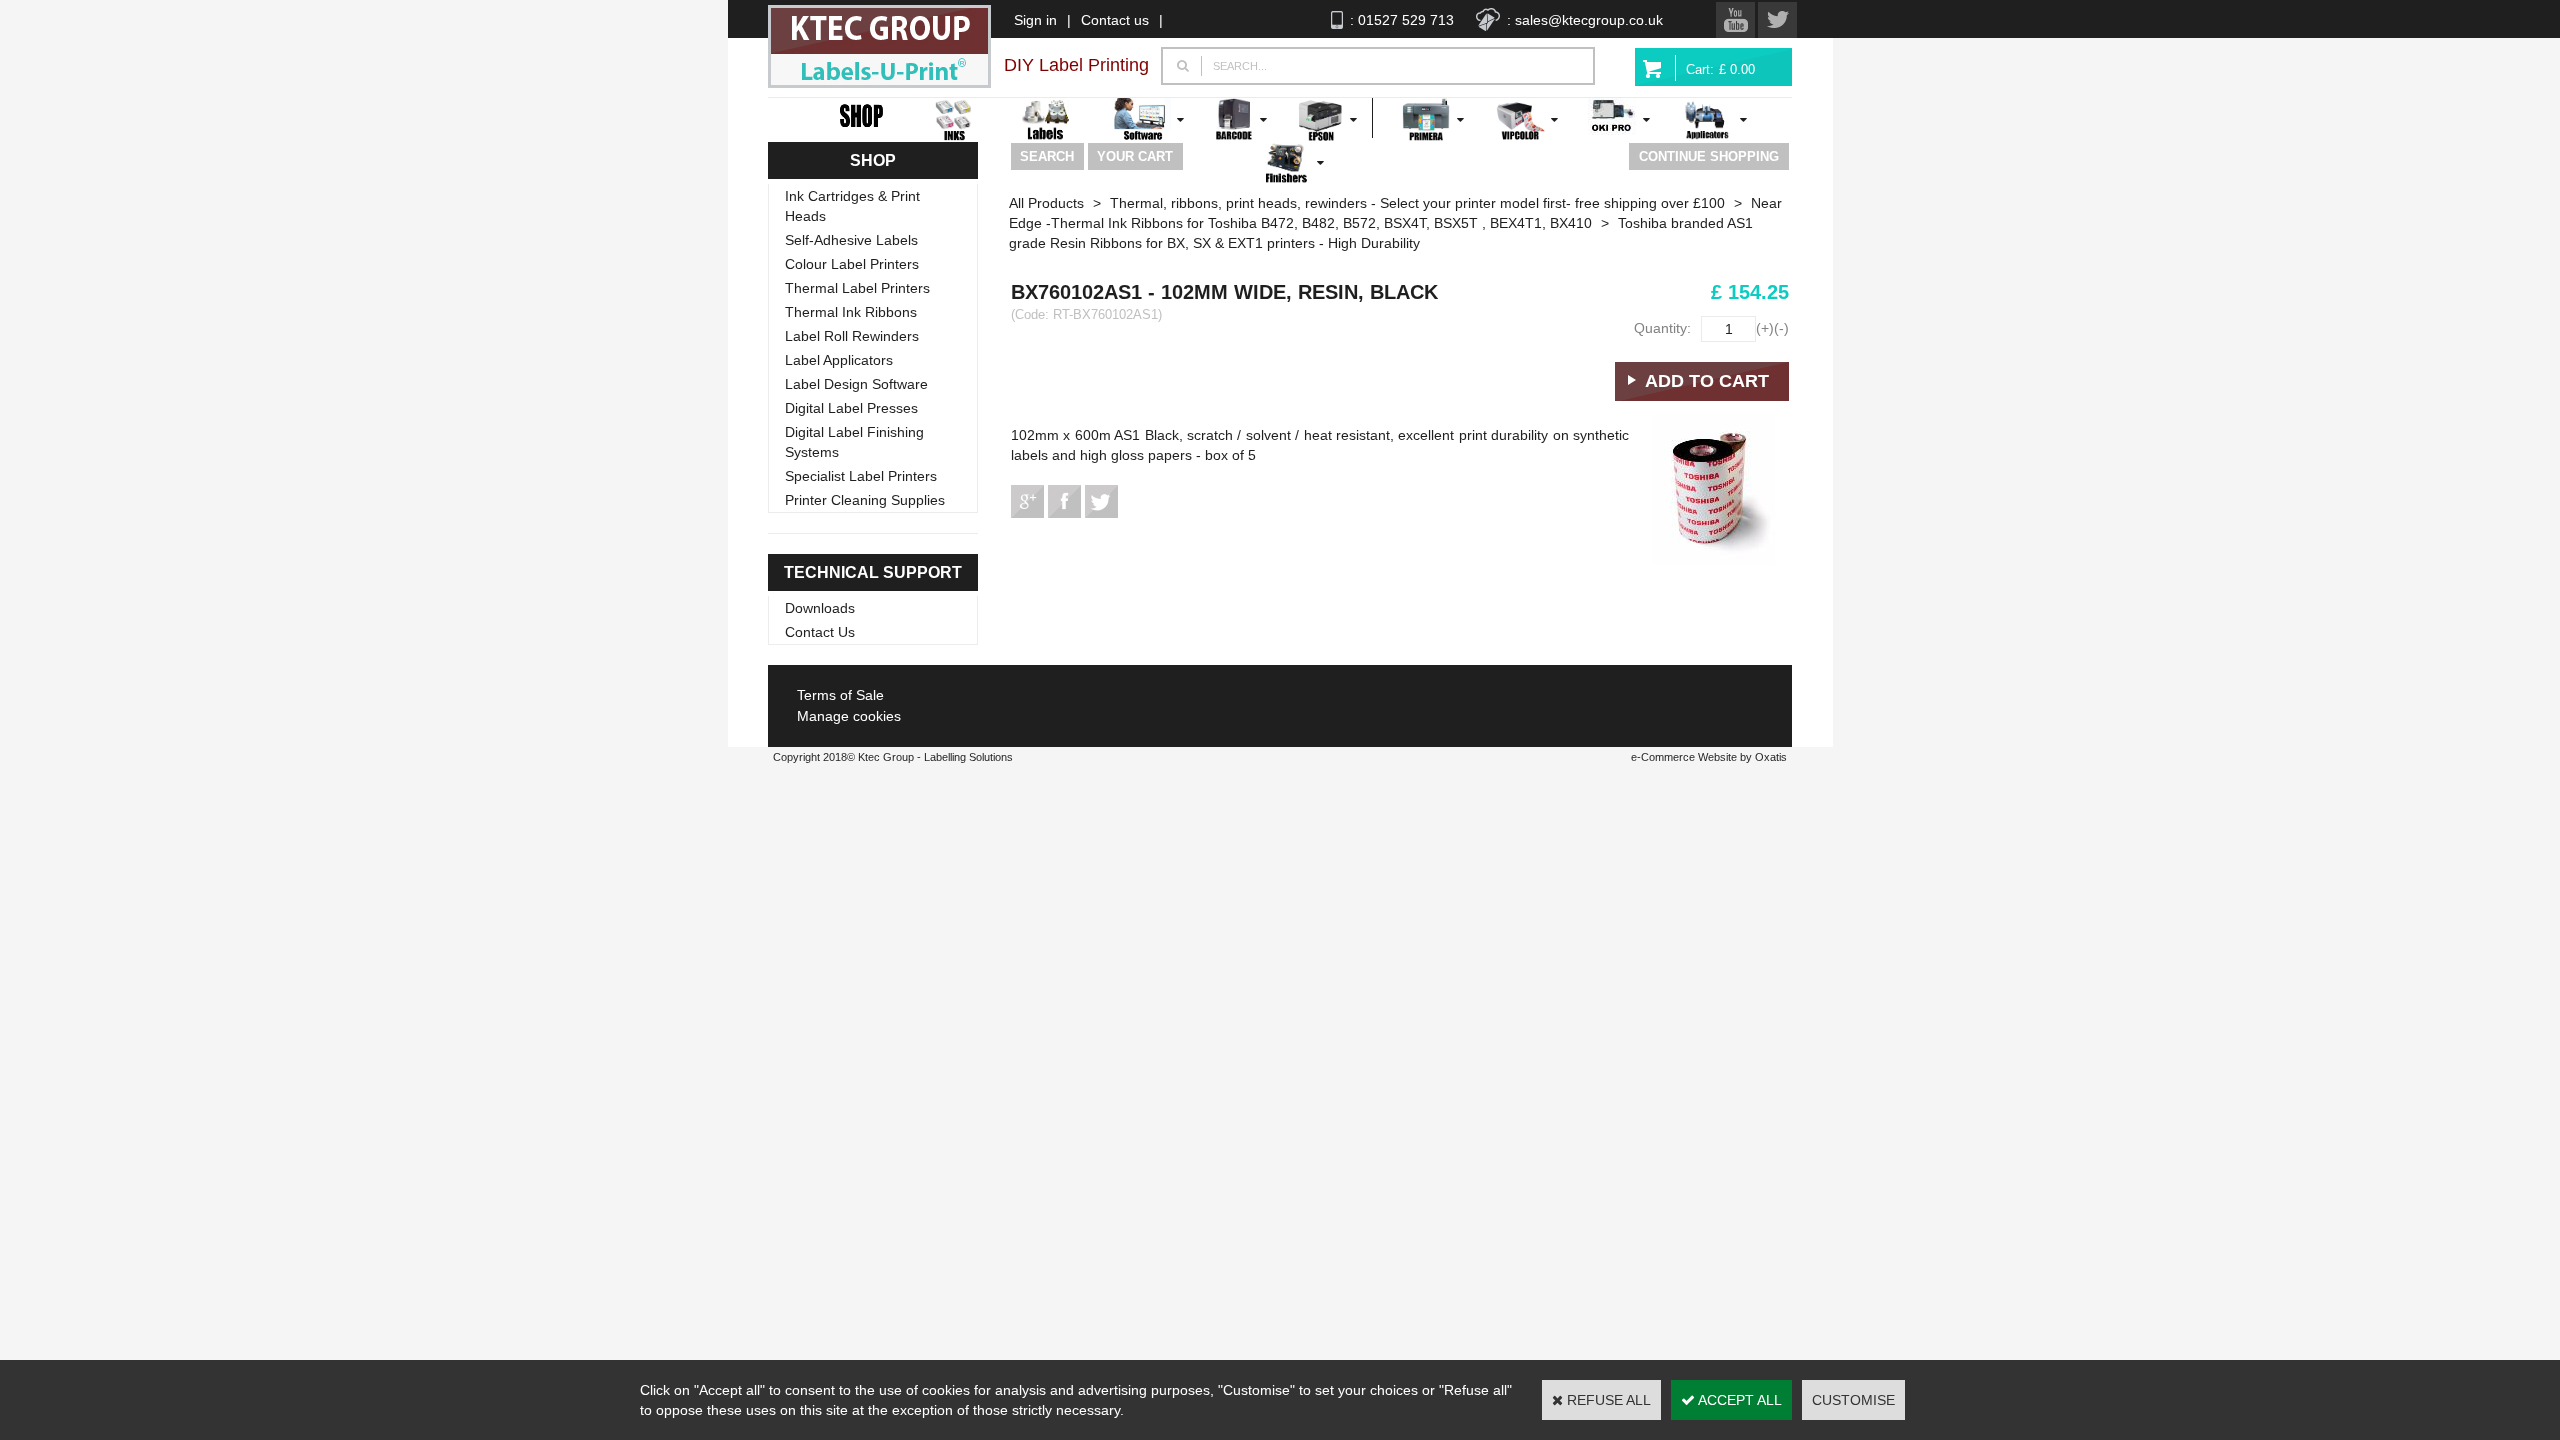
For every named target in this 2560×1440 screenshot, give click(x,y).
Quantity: (1662, 328)
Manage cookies (849, 716)
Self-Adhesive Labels (851, 240)
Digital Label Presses (851, 408)
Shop (873, 160)
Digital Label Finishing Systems (854, 442)
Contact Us (820, 632)
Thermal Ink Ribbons (851, 312)
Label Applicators (839, 360)
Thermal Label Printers (857, 288)
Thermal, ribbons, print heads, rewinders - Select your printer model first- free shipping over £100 (1417, 203)
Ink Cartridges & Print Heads (852, 206)
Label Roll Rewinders (852, 336)
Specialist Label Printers (861, 476)
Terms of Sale (840, 695)
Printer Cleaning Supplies (865, 500)
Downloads (820, 608)
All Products (1046, 203)
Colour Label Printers (852, 264)
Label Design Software (856, 384)
